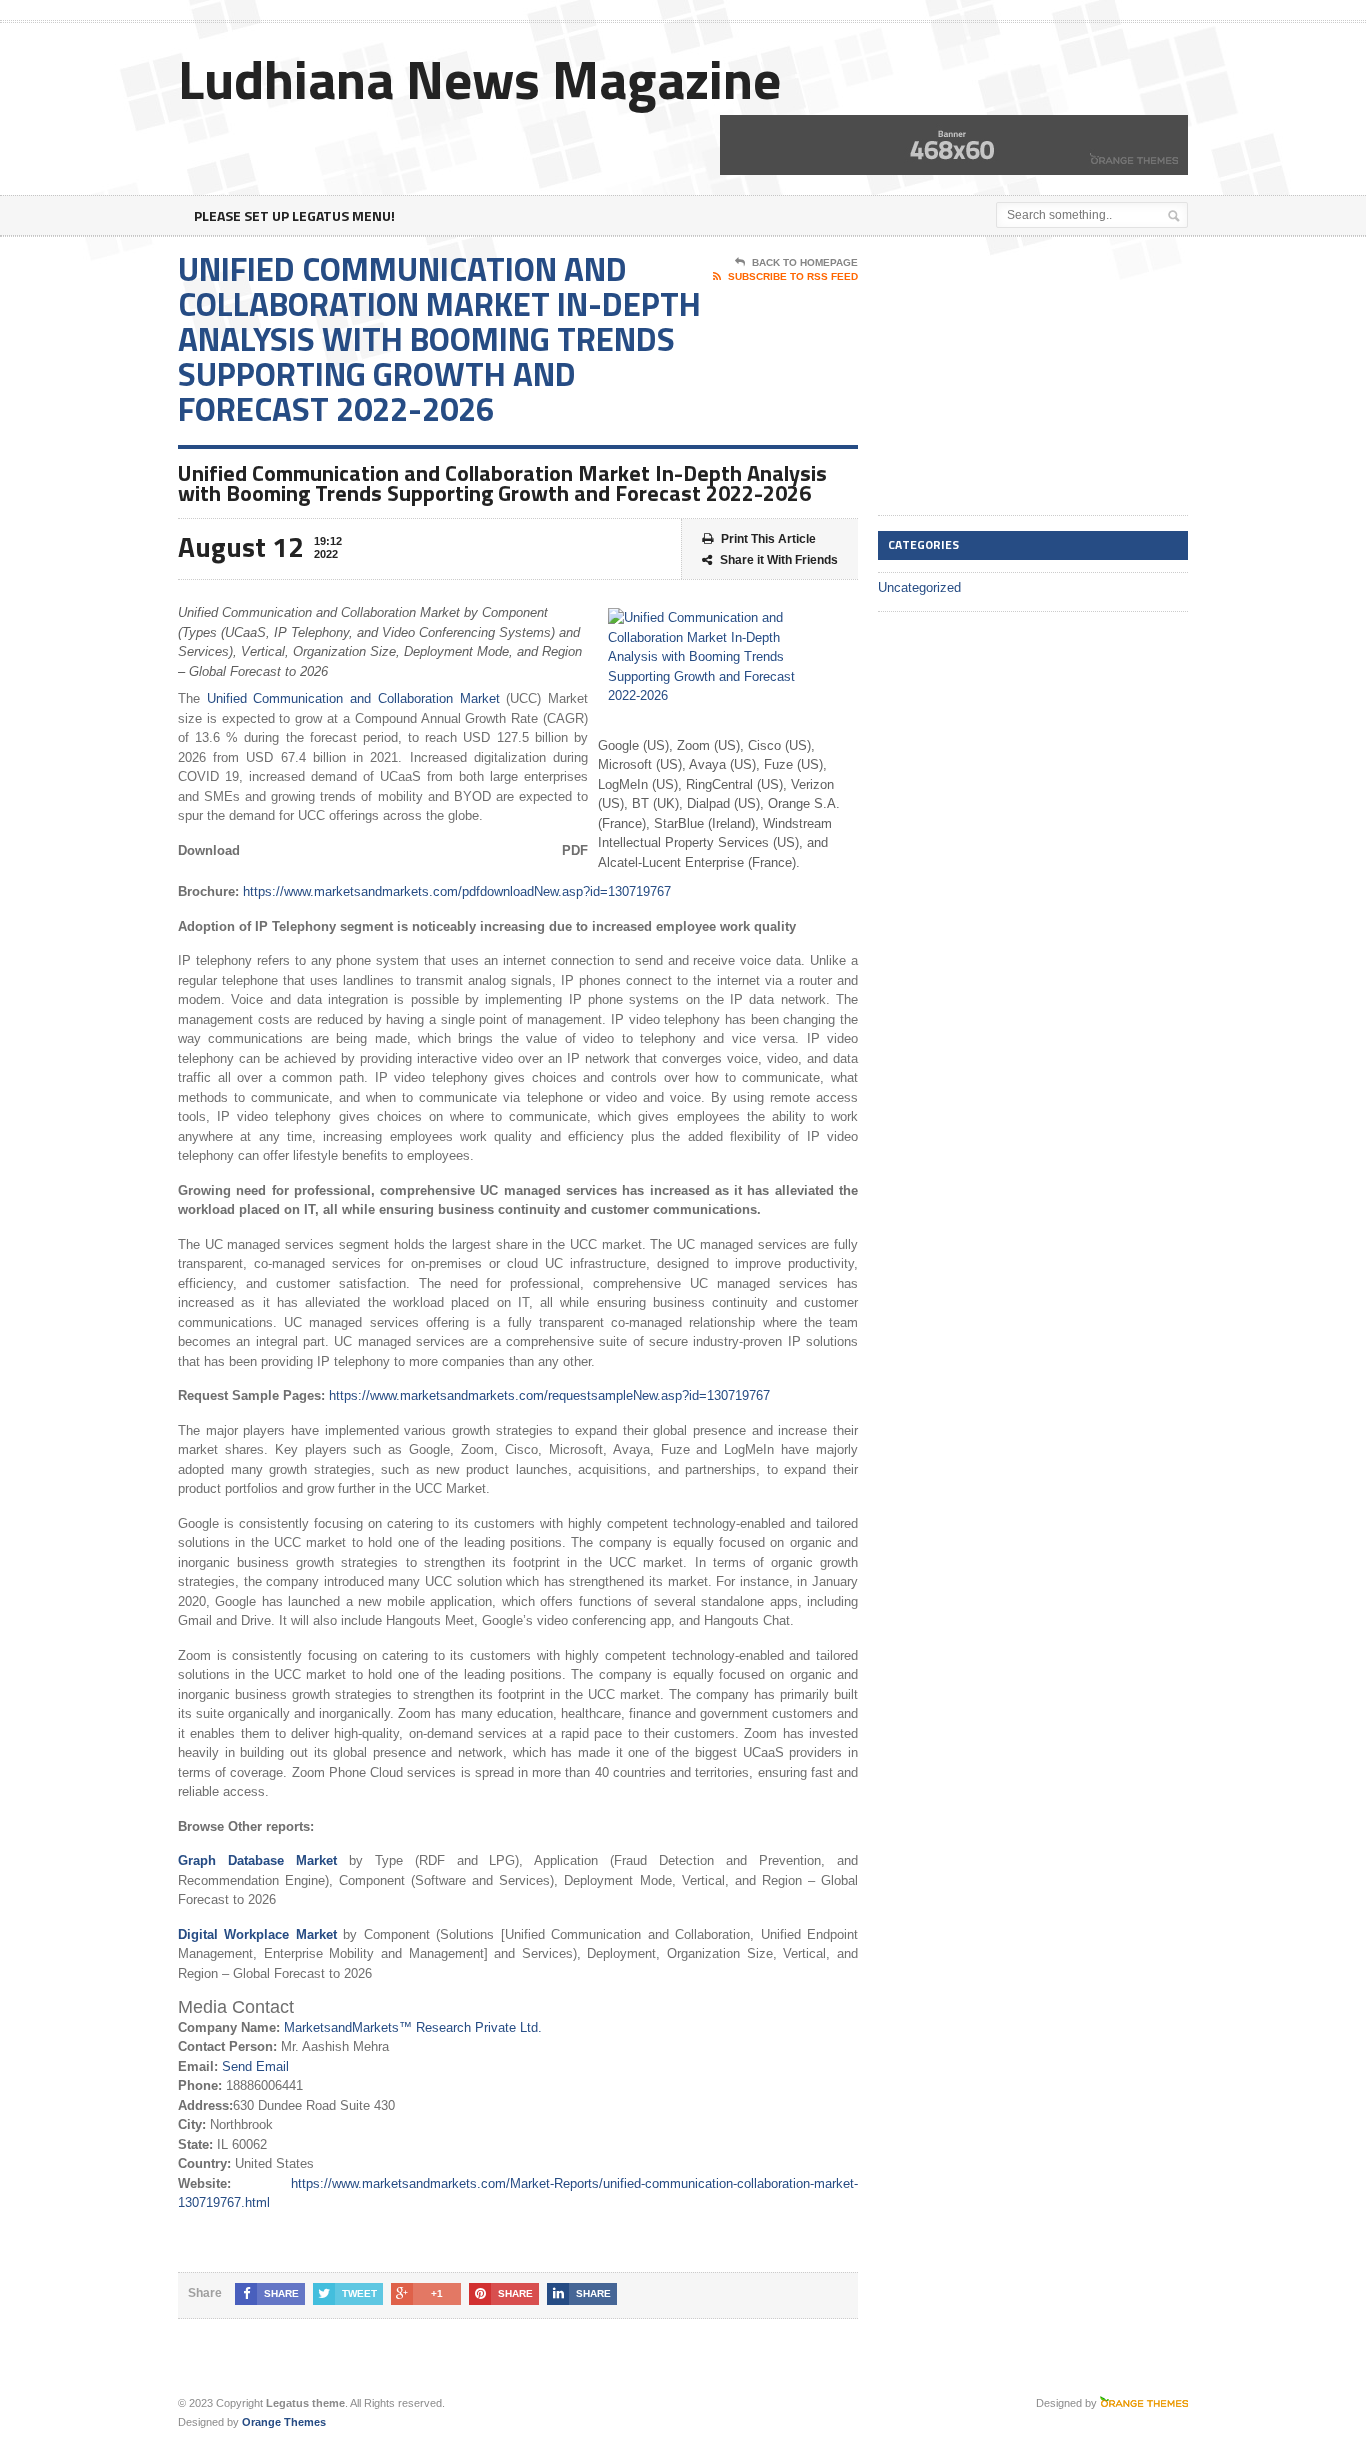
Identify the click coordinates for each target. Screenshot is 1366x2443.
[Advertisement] (1028, 377)
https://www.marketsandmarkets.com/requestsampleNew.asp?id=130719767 (549, 1395)
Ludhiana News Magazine (479, 78)
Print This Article (768, 539)
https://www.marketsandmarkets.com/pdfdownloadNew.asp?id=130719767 (457, 891)
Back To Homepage (805, 262)
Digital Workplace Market (257, 1934)
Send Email (255, 2066)
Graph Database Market (257, 1860)
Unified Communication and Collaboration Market (353, 698)
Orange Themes (284, 2422)
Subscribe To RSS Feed (793, 276)
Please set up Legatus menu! (294, 215)
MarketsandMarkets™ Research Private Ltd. (413, 2027)
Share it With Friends (779, 560)
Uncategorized (919, 587)
